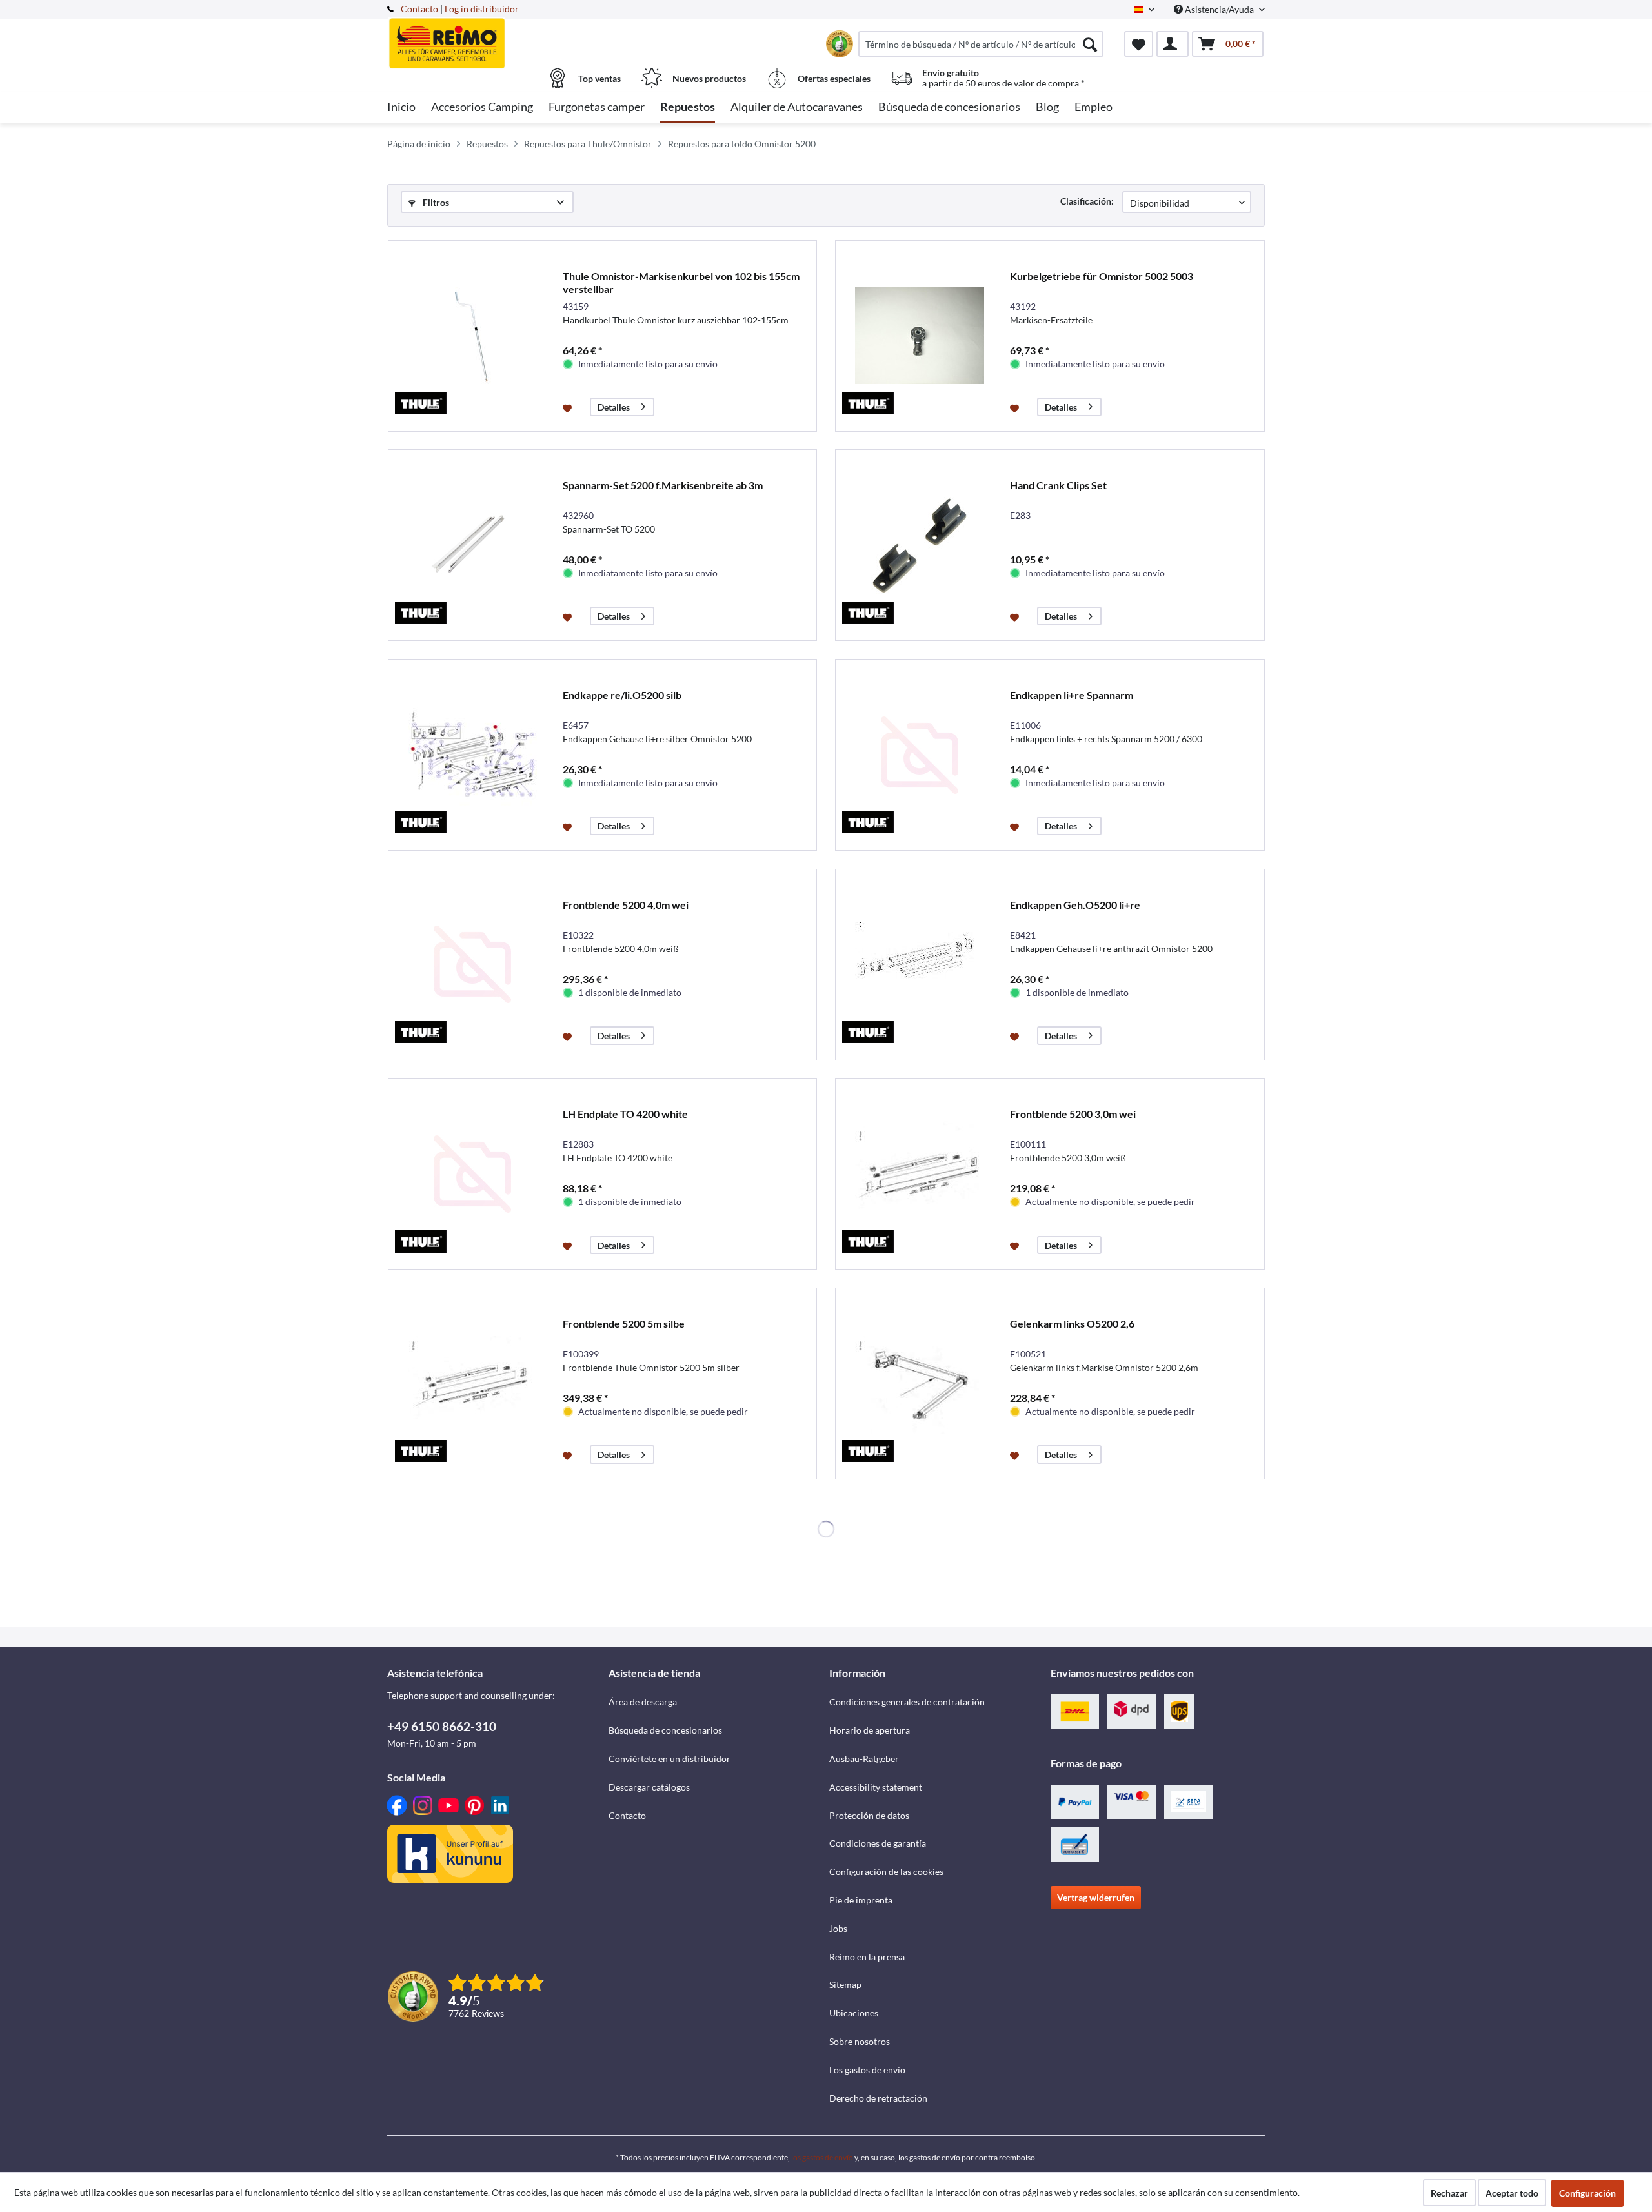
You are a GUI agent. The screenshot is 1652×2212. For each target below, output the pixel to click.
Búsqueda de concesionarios (665, 1730)
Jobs (838, 1928)
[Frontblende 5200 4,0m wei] (472, 965)
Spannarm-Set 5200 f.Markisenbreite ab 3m (663, 485)
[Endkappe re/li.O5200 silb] (472, 755)
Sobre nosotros (860, 2041)
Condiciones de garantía (878, 1843)
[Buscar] (1090, 44)
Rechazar (1449, 2193)
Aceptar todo (1512, 2193)
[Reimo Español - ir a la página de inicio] (496, 37)
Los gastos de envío (867, 2070)
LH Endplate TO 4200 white (625, 1114)
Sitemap (845, 1984)
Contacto (419, 9)
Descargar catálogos (649, 1787)
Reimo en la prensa (867, 1957)
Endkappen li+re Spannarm (1072, 695)
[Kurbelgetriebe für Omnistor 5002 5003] (920, 336)
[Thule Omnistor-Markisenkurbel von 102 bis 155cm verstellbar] (472, 336)
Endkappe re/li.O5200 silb (622, 695)
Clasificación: (1087, 201)
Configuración (1587, 2193)
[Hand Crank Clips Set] (920, 545)
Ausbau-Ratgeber (864, 1759)
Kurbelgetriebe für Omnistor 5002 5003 (1102, 276)
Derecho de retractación (878, 2098)
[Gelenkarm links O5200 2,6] (920, 1384)
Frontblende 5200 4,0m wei (626, 905)
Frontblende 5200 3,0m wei (1073, 1114)
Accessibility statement (876, 1787)
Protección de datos (869, 1815)
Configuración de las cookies (886, 1872)
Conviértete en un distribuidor (670, 1759)
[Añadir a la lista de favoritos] (569, 407)
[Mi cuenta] (1173, 44)
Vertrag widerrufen (1096, 1897)
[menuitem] (981, 44)
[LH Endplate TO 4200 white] (472, 1174)
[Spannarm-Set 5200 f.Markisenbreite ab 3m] (472, 545)
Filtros (435, 202)
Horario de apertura (870, 1730)
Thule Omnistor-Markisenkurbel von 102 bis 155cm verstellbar (681, 282)
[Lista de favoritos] (1139, 44)
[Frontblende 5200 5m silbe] (472, 1384)
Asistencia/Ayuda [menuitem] (1219, 9)
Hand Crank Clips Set (1058, 485)
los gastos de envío (822, 2157)
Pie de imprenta (861, 1900)
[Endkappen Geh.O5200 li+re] (920, 965)
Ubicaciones (854, 2013)
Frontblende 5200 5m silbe (624, 1324)
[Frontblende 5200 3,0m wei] (920, 1174)
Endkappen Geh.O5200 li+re (1075, 905)
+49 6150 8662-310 (442, 1726)
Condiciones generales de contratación (907, 1702)
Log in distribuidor (482, 9)
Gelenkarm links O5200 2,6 (1072, 1324)
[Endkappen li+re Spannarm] (920, 755)
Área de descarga (643, 1702)
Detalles (614, 407)
